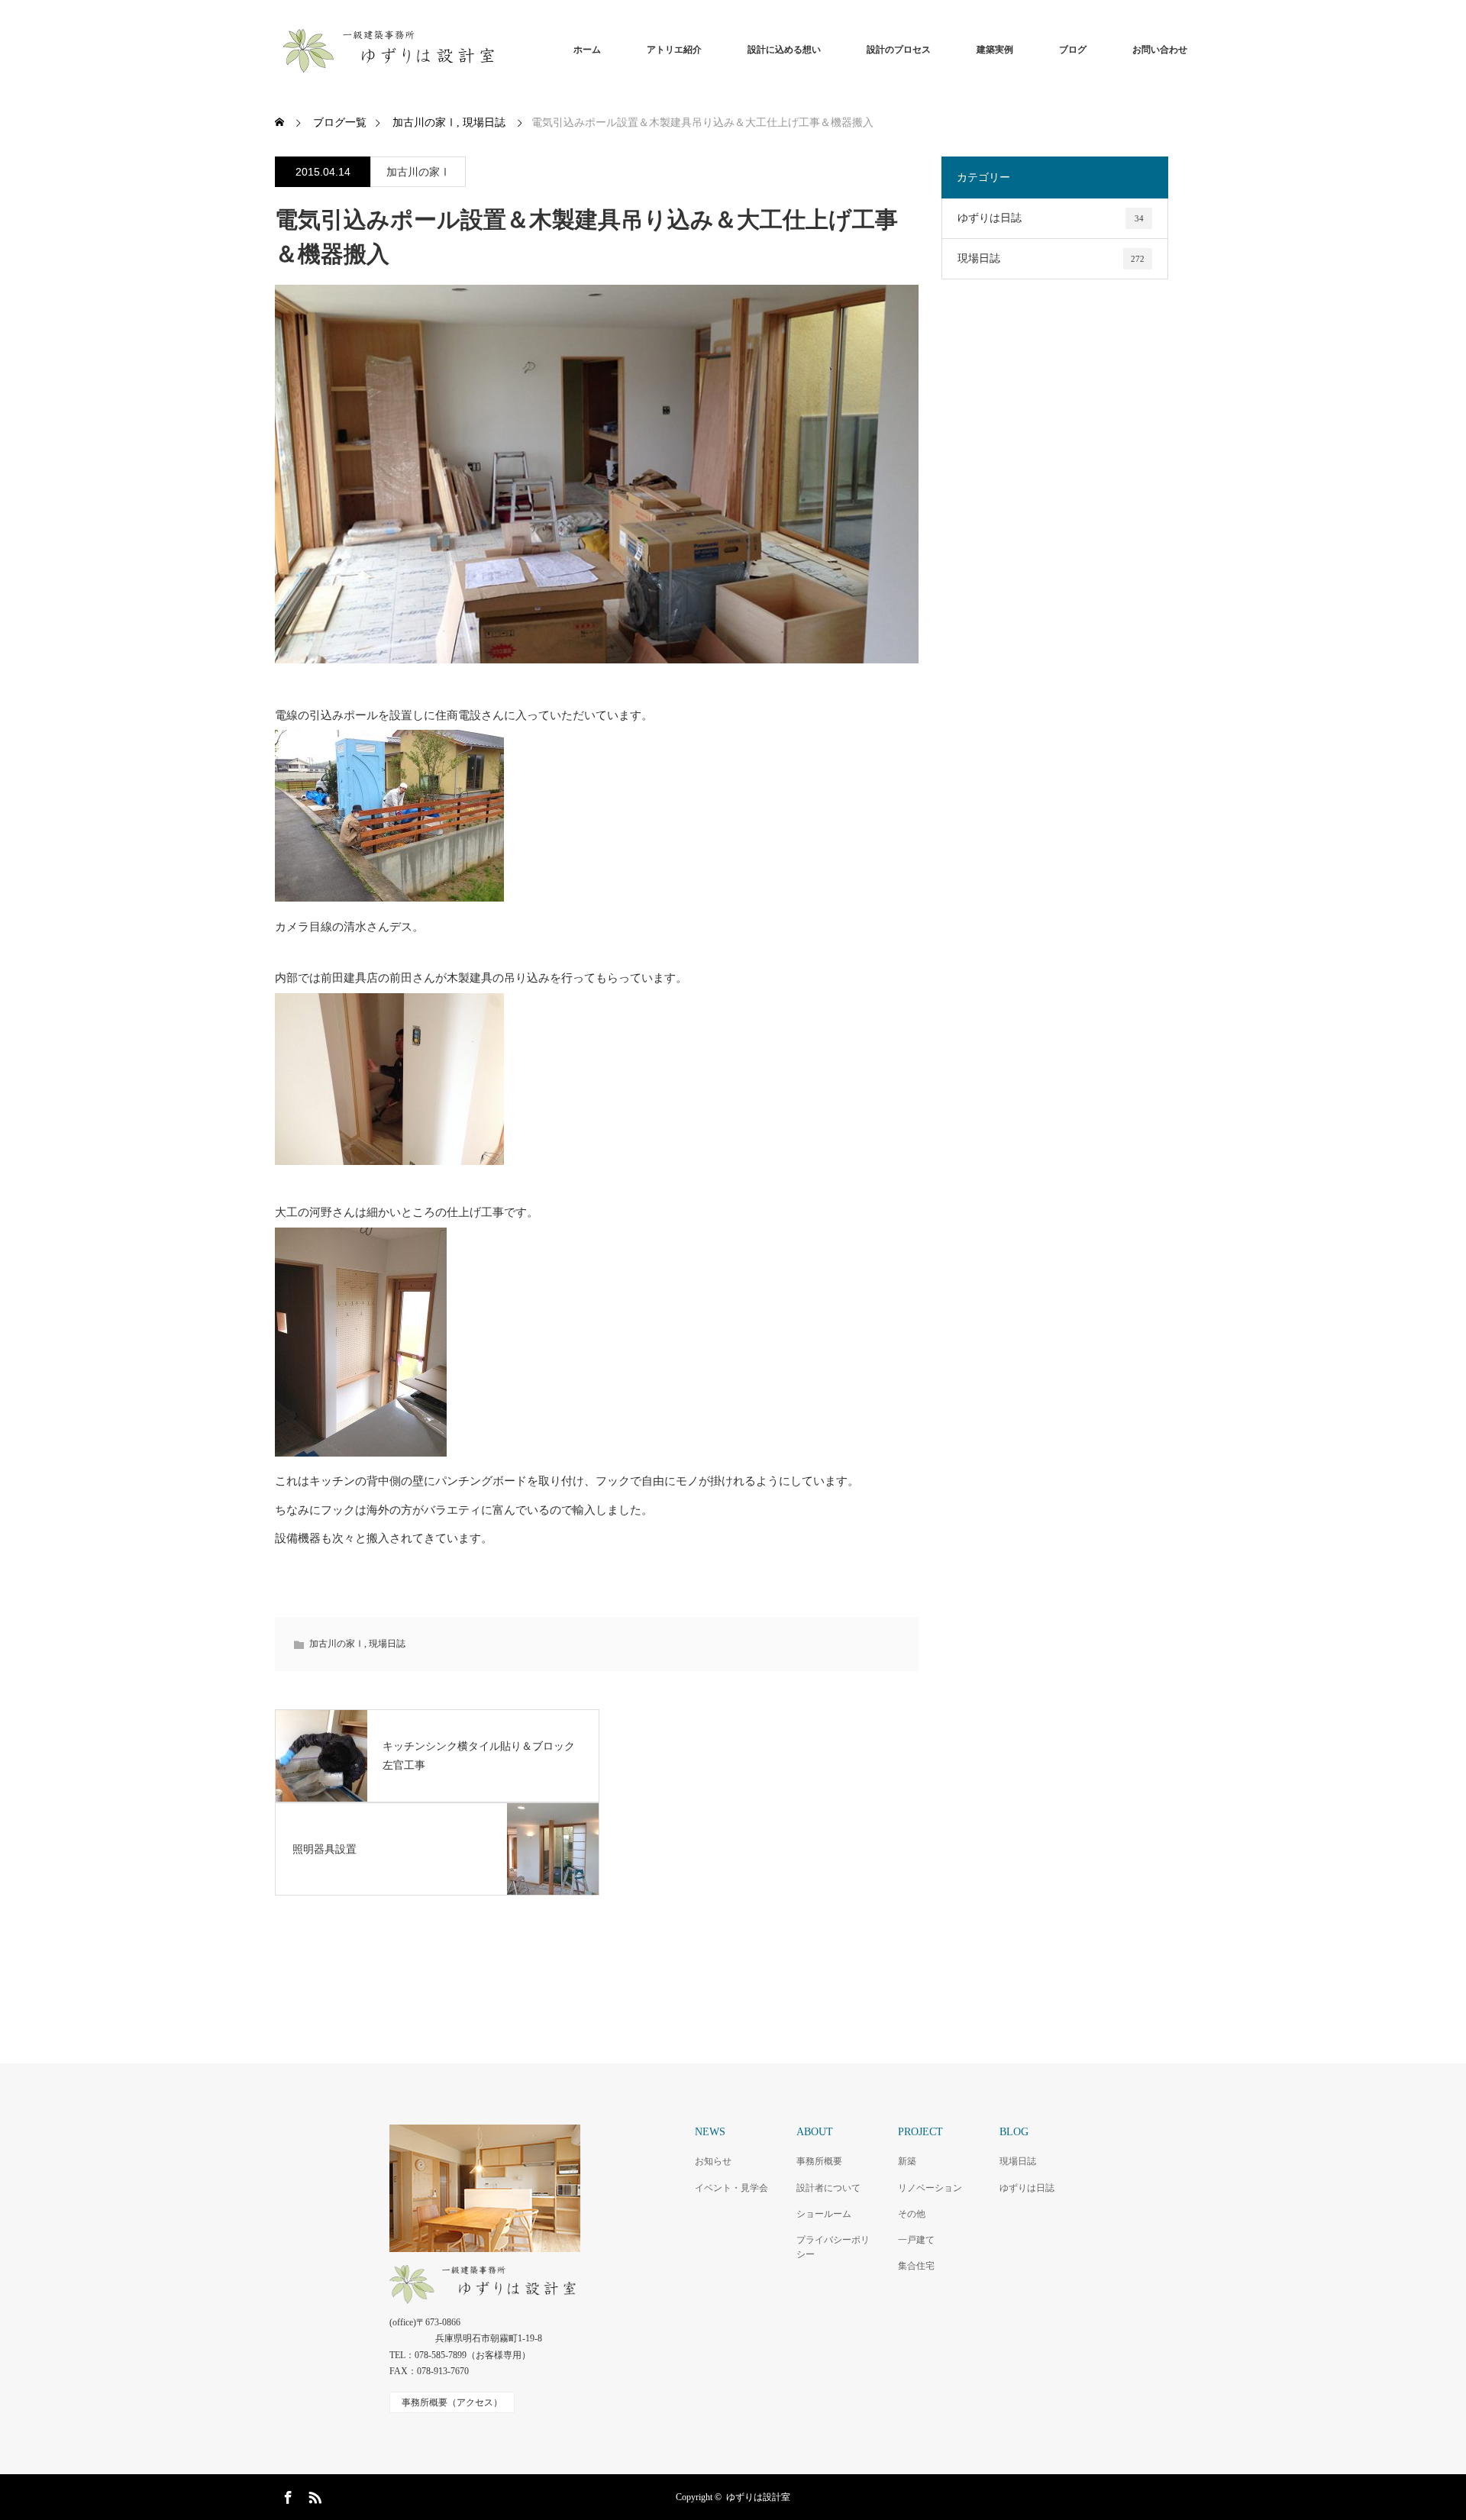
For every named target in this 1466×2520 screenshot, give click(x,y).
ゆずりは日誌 (1051, 218)
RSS (313, 2495)
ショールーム (824, 2214)
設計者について (828, 2188)
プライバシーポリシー (833, 2247)
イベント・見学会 (731, 2188)
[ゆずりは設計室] (504, 50)
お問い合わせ (1160, 50)
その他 (912, 2214)
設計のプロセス (899, 50)
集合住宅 (916, 2266)
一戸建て (916, 2240)
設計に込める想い (784, 50)
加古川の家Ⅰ (418, 172)
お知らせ (713, 2161)
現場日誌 (387, 1644)
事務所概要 (819, 2161)
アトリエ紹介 (674, 50)
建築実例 (995, 50)
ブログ (1073, 50)
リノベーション (930, 2188)
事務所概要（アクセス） (452, 2402)
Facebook (286, 2495)
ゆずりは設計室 (758, 2497)
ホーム (587, 50)
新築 (907, 2161)
